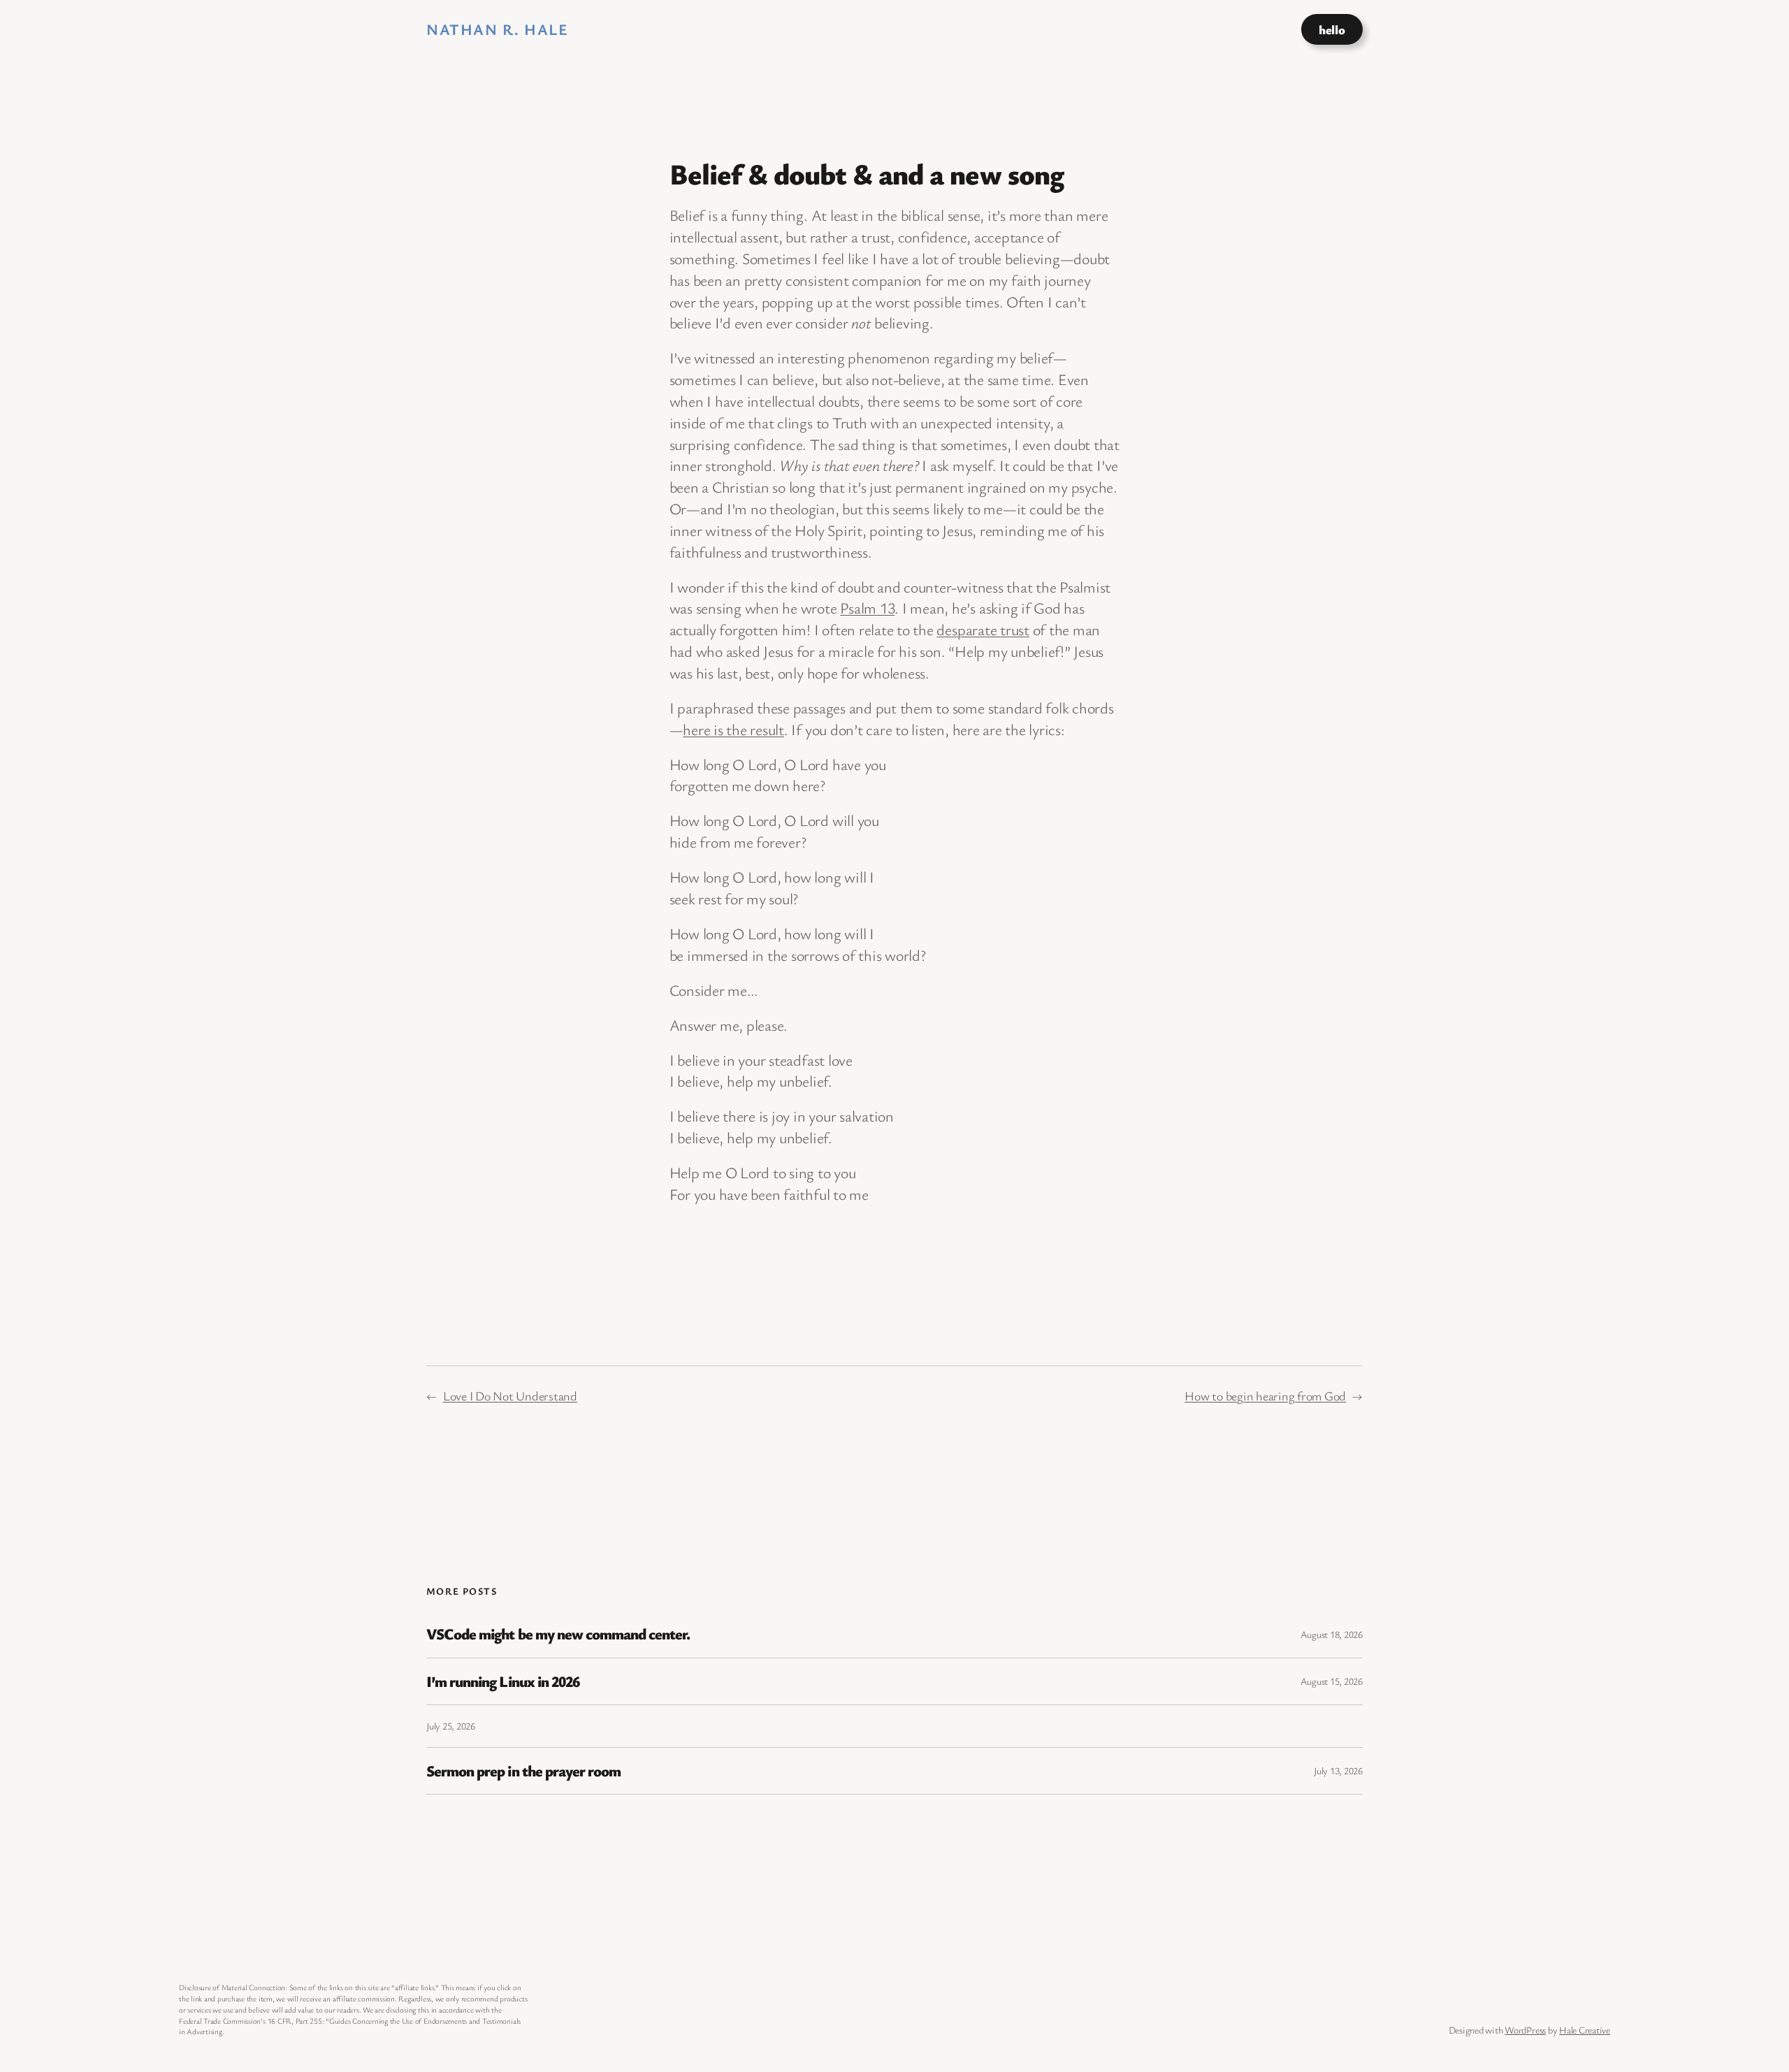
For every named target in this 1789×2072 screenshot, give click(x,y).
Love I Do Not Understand (510, 1396)
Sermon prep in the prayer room (523, 1771)
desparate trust (983, 629)
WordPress (1525, 2030)
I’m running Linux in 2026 (503, 1681)
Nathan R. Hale (497, 29)
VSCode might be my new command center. (558, 1634)
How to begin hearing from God (1265, 1396)
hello (1332, 29)
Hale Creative (1585, 2030)
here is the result (733, 729)
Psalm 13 (867, 608)
